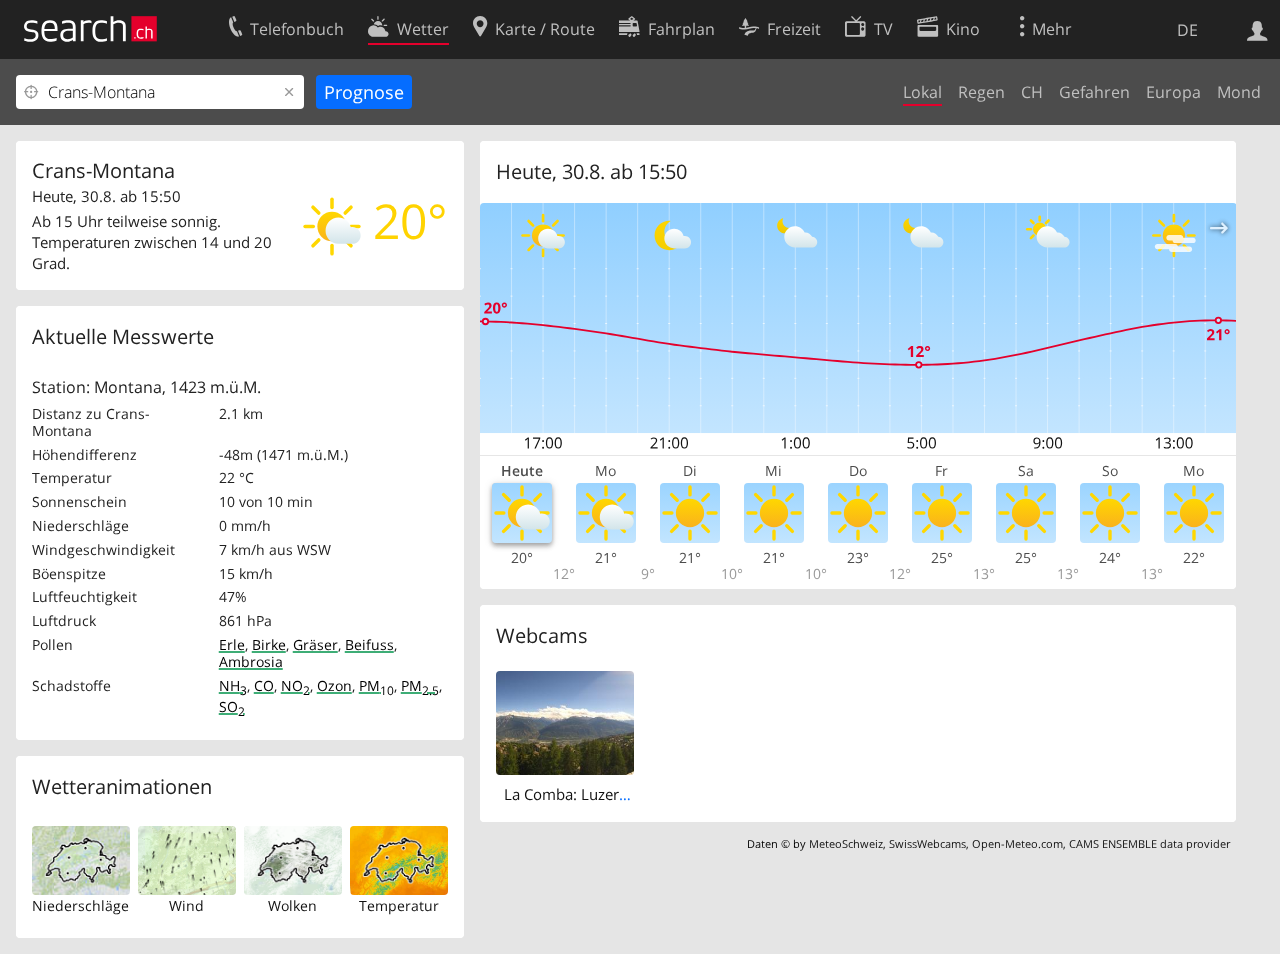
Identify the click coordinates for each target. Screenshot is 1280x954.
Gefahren (1094, 92)
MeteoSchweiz (846, 843)
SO (232, 706)
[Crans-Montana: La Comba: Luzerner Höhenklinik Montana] (565, 721)
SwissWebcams (927, 843)
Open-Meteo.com (1017, 843)
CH (1032, 92)
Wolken (292, 905)
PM (376, 685)
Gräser (315, 644)
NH (233, 685)
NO (295, 685)
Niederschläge (80, 905)
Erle (232, 644)
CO (264, 685)
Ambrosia (251, 661)
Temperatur (399, 905)
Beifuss (369, 644)
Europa (1173, 92)
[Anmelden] (1257, 29)
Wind (186, 905)
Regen (981, 92)
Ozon (334, 685)
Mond (1239, 92)
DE (1187, 30)
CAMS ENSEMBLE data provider (1149, 843)
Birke (269, 644)
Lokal (922, 92)
